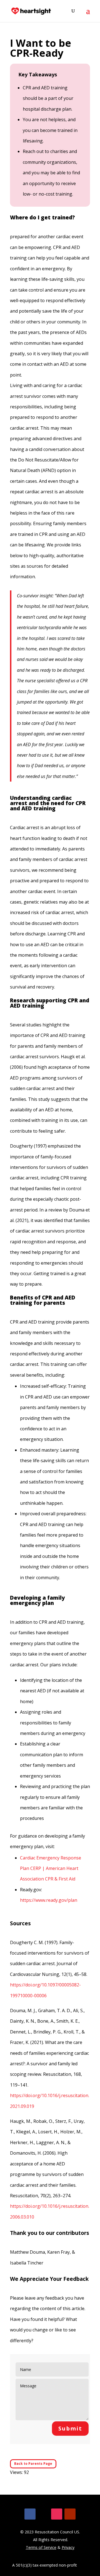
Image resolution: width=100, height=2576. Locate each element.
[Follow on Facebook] (30, 2514)
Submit (70, 2428)
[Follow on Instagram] (57, 2514)
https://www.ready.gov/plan (49, 1900)
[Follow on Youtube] (70, 2514)
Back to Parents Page (33, 2464)
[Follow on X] (43, 2514)
